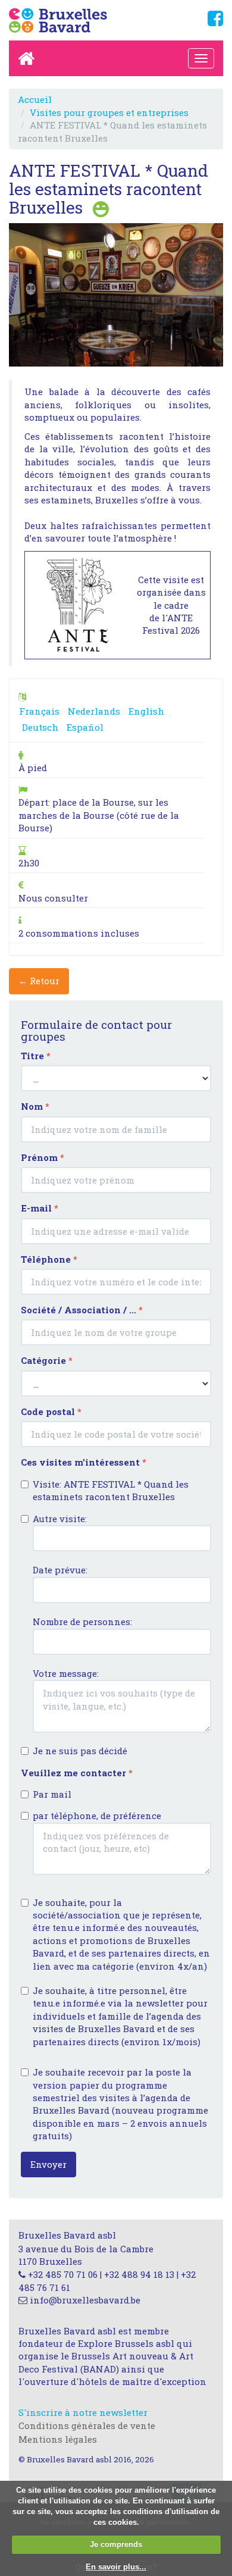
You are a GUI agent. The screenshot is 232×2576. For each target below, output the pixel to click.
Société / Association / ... (82, 1310)
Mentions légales (58, 2439)
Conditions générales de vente (87, 2425)
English (146, 711)
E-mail (40, 1208)
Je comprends (116, 2544)
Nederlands (94, 711)
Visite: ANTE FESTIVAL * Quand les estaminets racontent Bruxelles (111, 1490)
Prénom (43, 1157)
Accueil (35, 99)
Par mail (52, 1794)
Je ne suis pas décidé (80, 1751)
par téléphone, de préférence (97, 1816)
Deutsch (40, 727)
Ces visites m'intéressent (84, 1462)
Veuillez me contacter (77, 1773)
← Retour (39, 981)
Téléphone (49, 1259)
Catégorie (47, 1360)
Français (39, 711)
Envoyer (48, 2164)
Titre (36, 1056)
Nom (35, 1106)
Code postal (51, 1411)
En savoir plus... (116, 2567)
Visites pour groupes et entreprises (109, 112)
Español (85, 727)
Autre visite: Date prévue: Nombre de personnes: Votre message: (82, 1596)
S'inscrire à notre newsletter (83, 2412)
